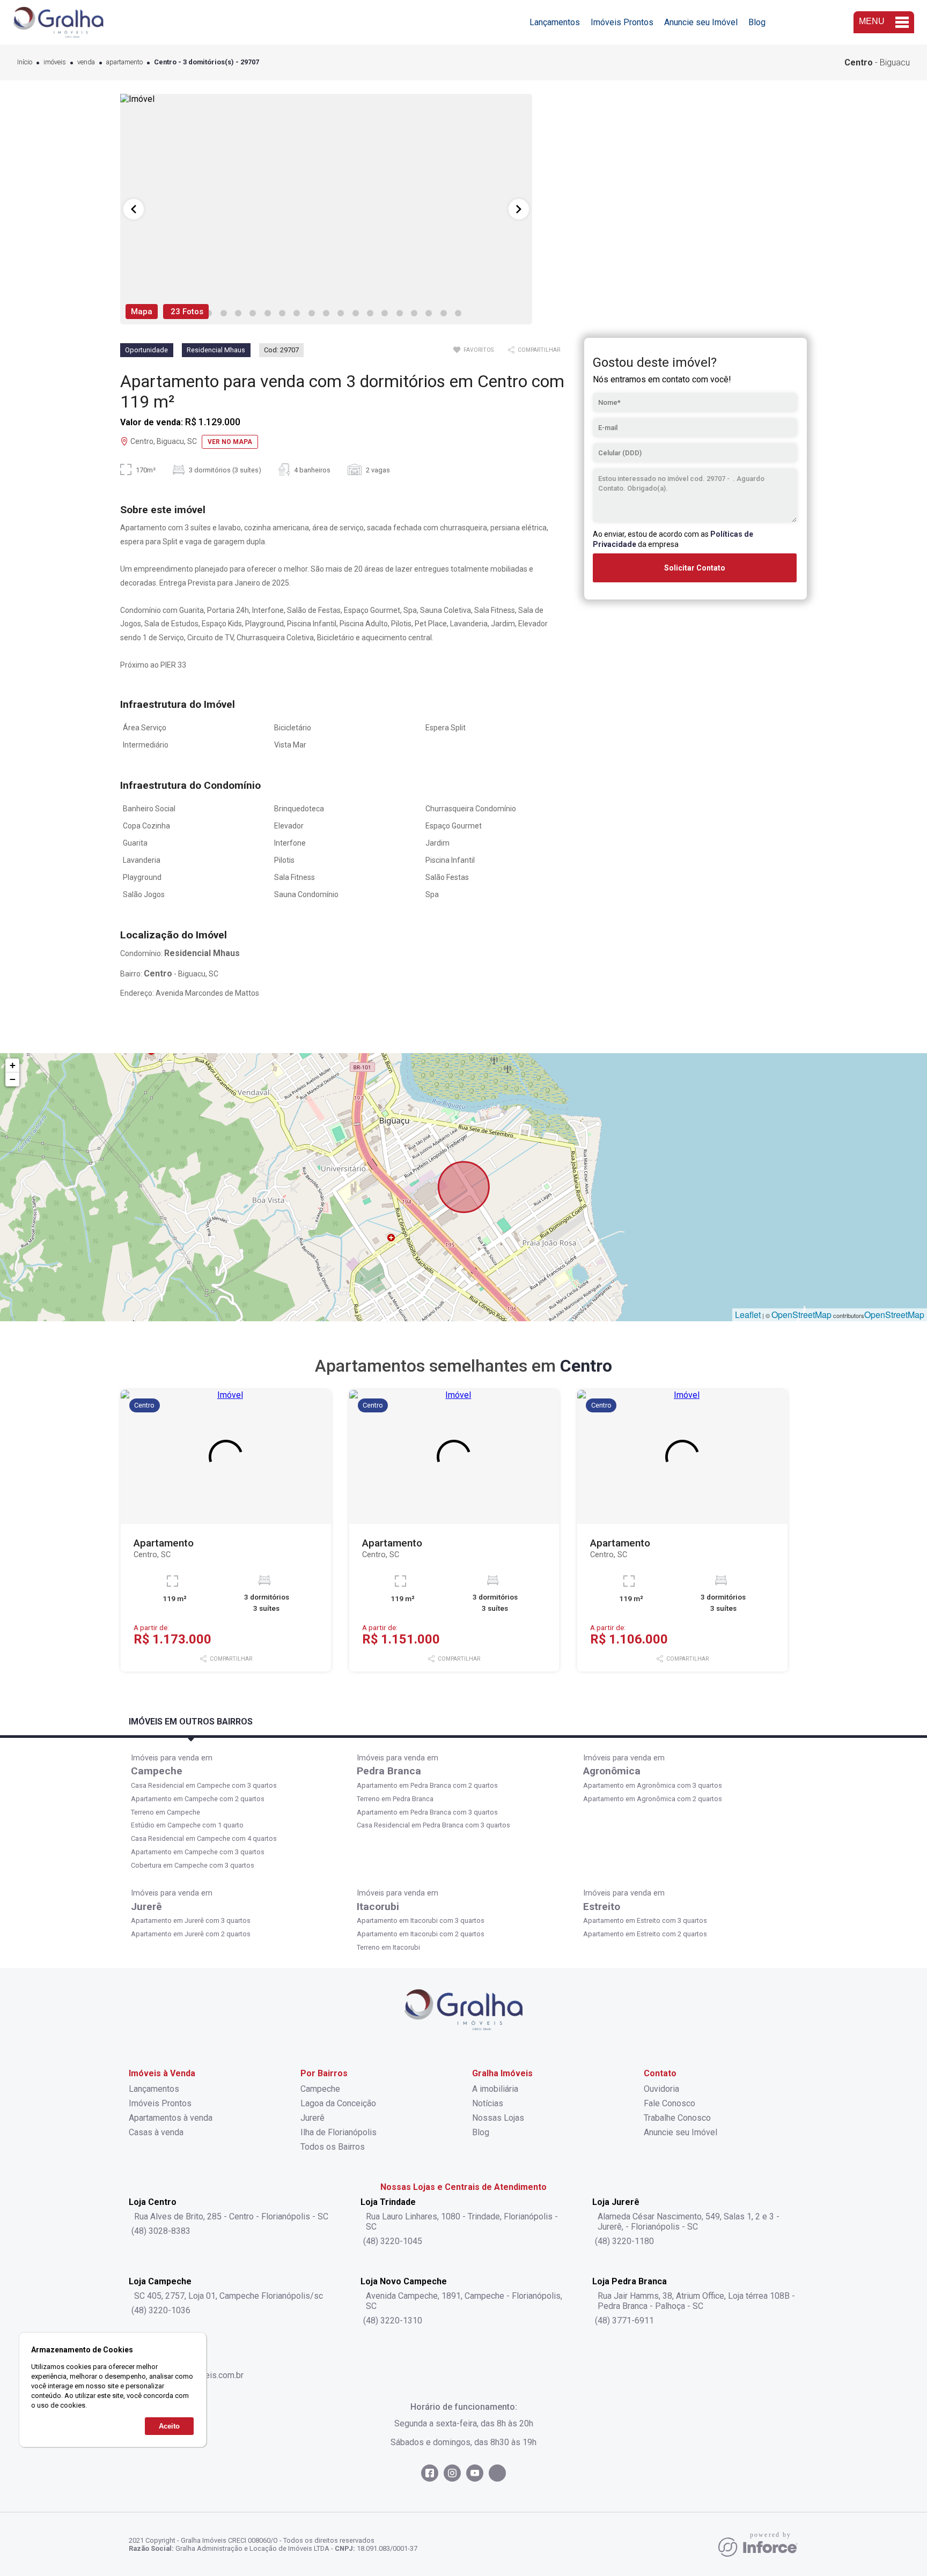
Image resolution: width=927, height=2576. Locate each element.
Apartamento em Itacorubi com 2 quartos (421, 1934)
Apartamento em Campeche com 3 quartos (198, 1852)
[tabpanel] (326, 209)
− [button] (13, 1079)
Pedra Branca (389, 1771)
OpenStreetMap (801, 1315)
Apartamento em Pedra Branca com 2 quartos (427, 1785)
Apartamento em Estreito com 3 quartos (645, 1920)
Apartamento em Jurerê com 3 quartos (191, 1920)
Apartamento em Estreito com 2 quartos (645, 1934)
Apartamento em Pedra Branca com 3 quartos (427, 1812)
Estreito (602, 1907)
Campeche (157, 1771)
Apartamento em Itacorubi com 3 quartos (421, 1920)
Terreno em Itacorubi (388, 1947)
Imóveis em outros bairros (191, 1722)
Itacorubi (378, 1907)
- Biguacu (877, 62)
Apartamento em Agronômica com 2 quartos (653, 1799)
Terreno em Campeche (165, 1812)
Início (25, 62)
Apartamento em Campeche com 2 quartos (198, 1799)
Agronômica (612, 1771)
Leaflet (748, 1315)
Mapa (142, 312)
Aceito (169, 2426)
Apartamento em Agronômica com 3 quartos (653, 1785)
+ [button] (13, 1065)
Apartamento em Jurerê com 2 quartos (191, 1934)
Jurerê (146, 1907)
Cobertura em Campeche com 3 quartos (193, 1865)
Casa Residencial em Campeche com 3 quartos (204, 1785)
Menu (872, 21)
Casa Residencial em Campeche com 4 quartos (204, 1838)
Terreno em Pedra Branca (395, 1799)
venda (86, 62)
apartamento (124, 62)
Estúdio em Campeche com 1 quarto (187, 1825)
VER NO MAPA (230, 442)
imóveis (55, 62)
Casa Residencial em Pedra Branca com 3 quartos (433, 1825)
